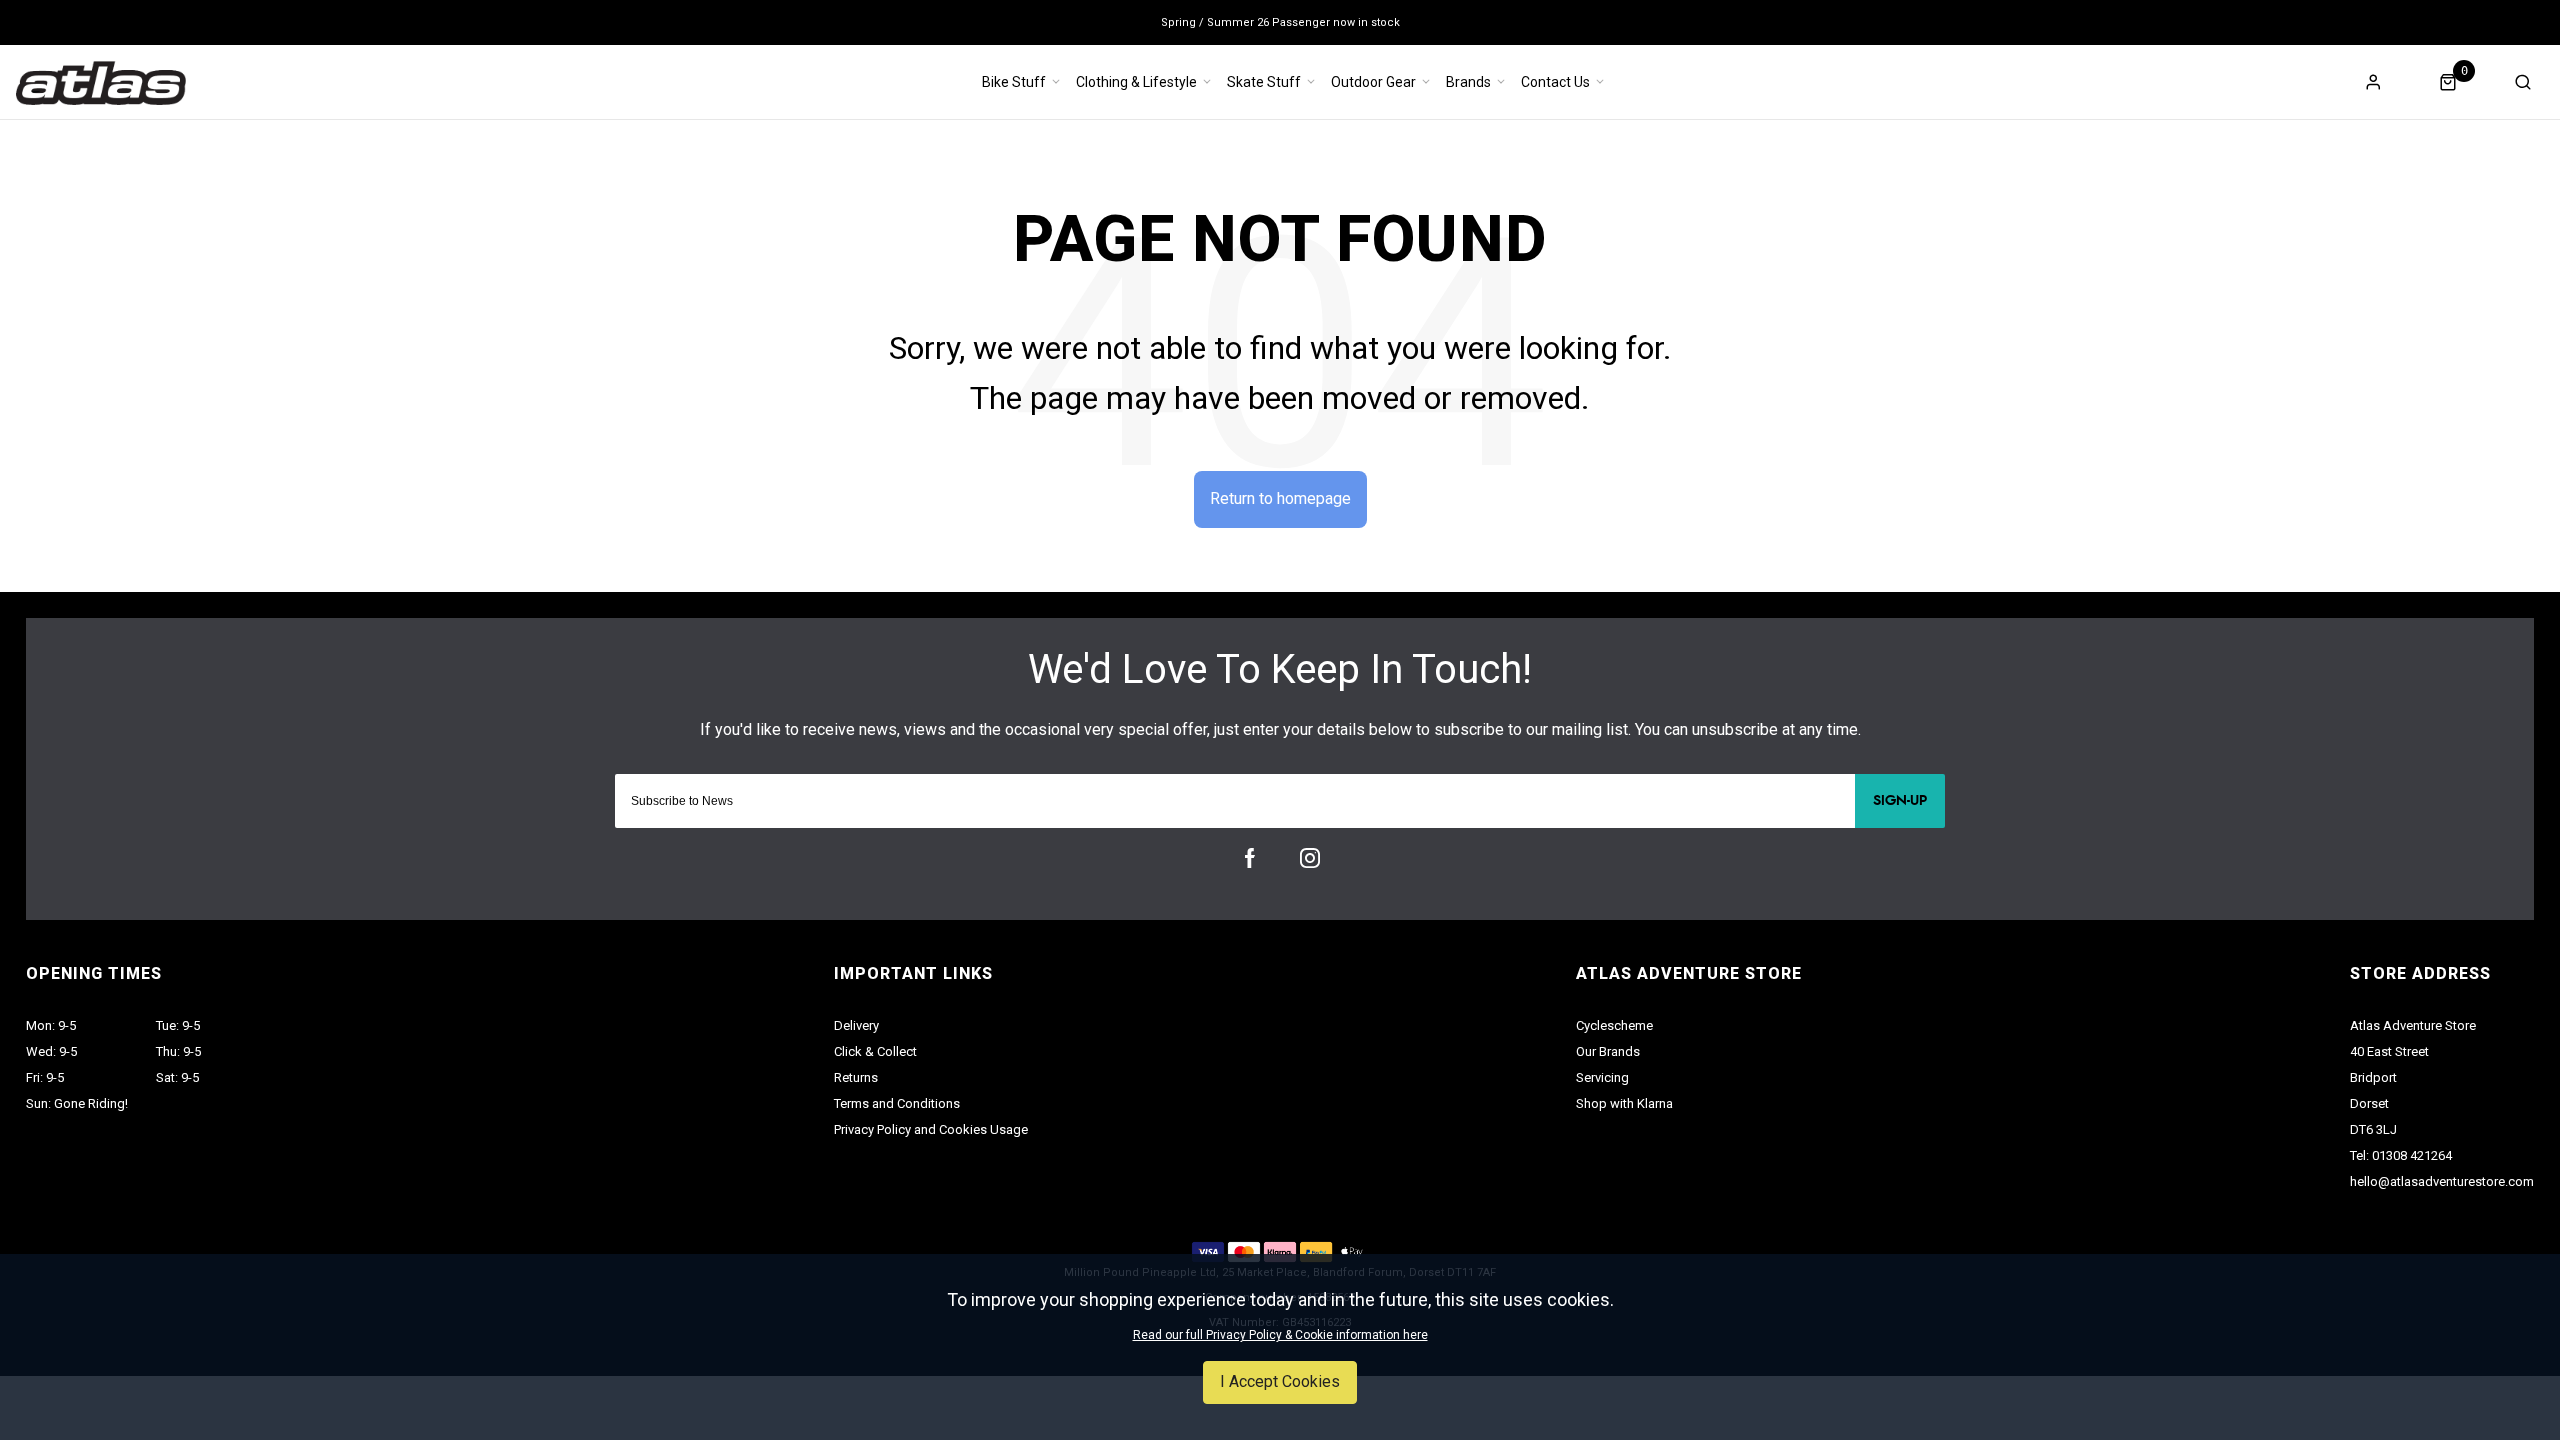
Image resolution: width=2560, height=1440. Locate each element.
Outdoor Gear (1373, 82)
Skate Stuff (1264, 82)
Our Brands (1608, 1051)
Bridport (2373, 1077)
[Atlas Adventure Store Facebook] (1250, 858)
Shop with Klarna (1624, 1103)
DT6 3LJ (2373, 1129)
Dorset (2369, 1103)
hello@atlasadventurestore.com (2442, 1181)
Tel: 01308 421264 (2401, 1155)
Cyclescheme (1614, 1025)
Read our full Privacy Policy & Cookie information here (1280, 1335)
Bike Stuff (1014, 82)
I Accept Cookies (1280, 1381)
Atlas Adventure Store (2413, 1025)
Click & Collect (875, 1051)
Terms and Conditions (897, 1103)
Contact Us (1555, 82)
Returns (856, 1077)
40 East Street (2389, 1051)
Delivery (856, 1025)
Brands (1468, 82)
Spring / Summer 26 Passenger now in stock (1280, 22)
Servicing (1602, 1077)
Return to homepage (1280, 498)
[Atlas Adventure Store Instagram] (1310, 858)
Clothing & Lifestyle (1136, 82)
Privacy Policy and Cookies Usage (931, 1129)
